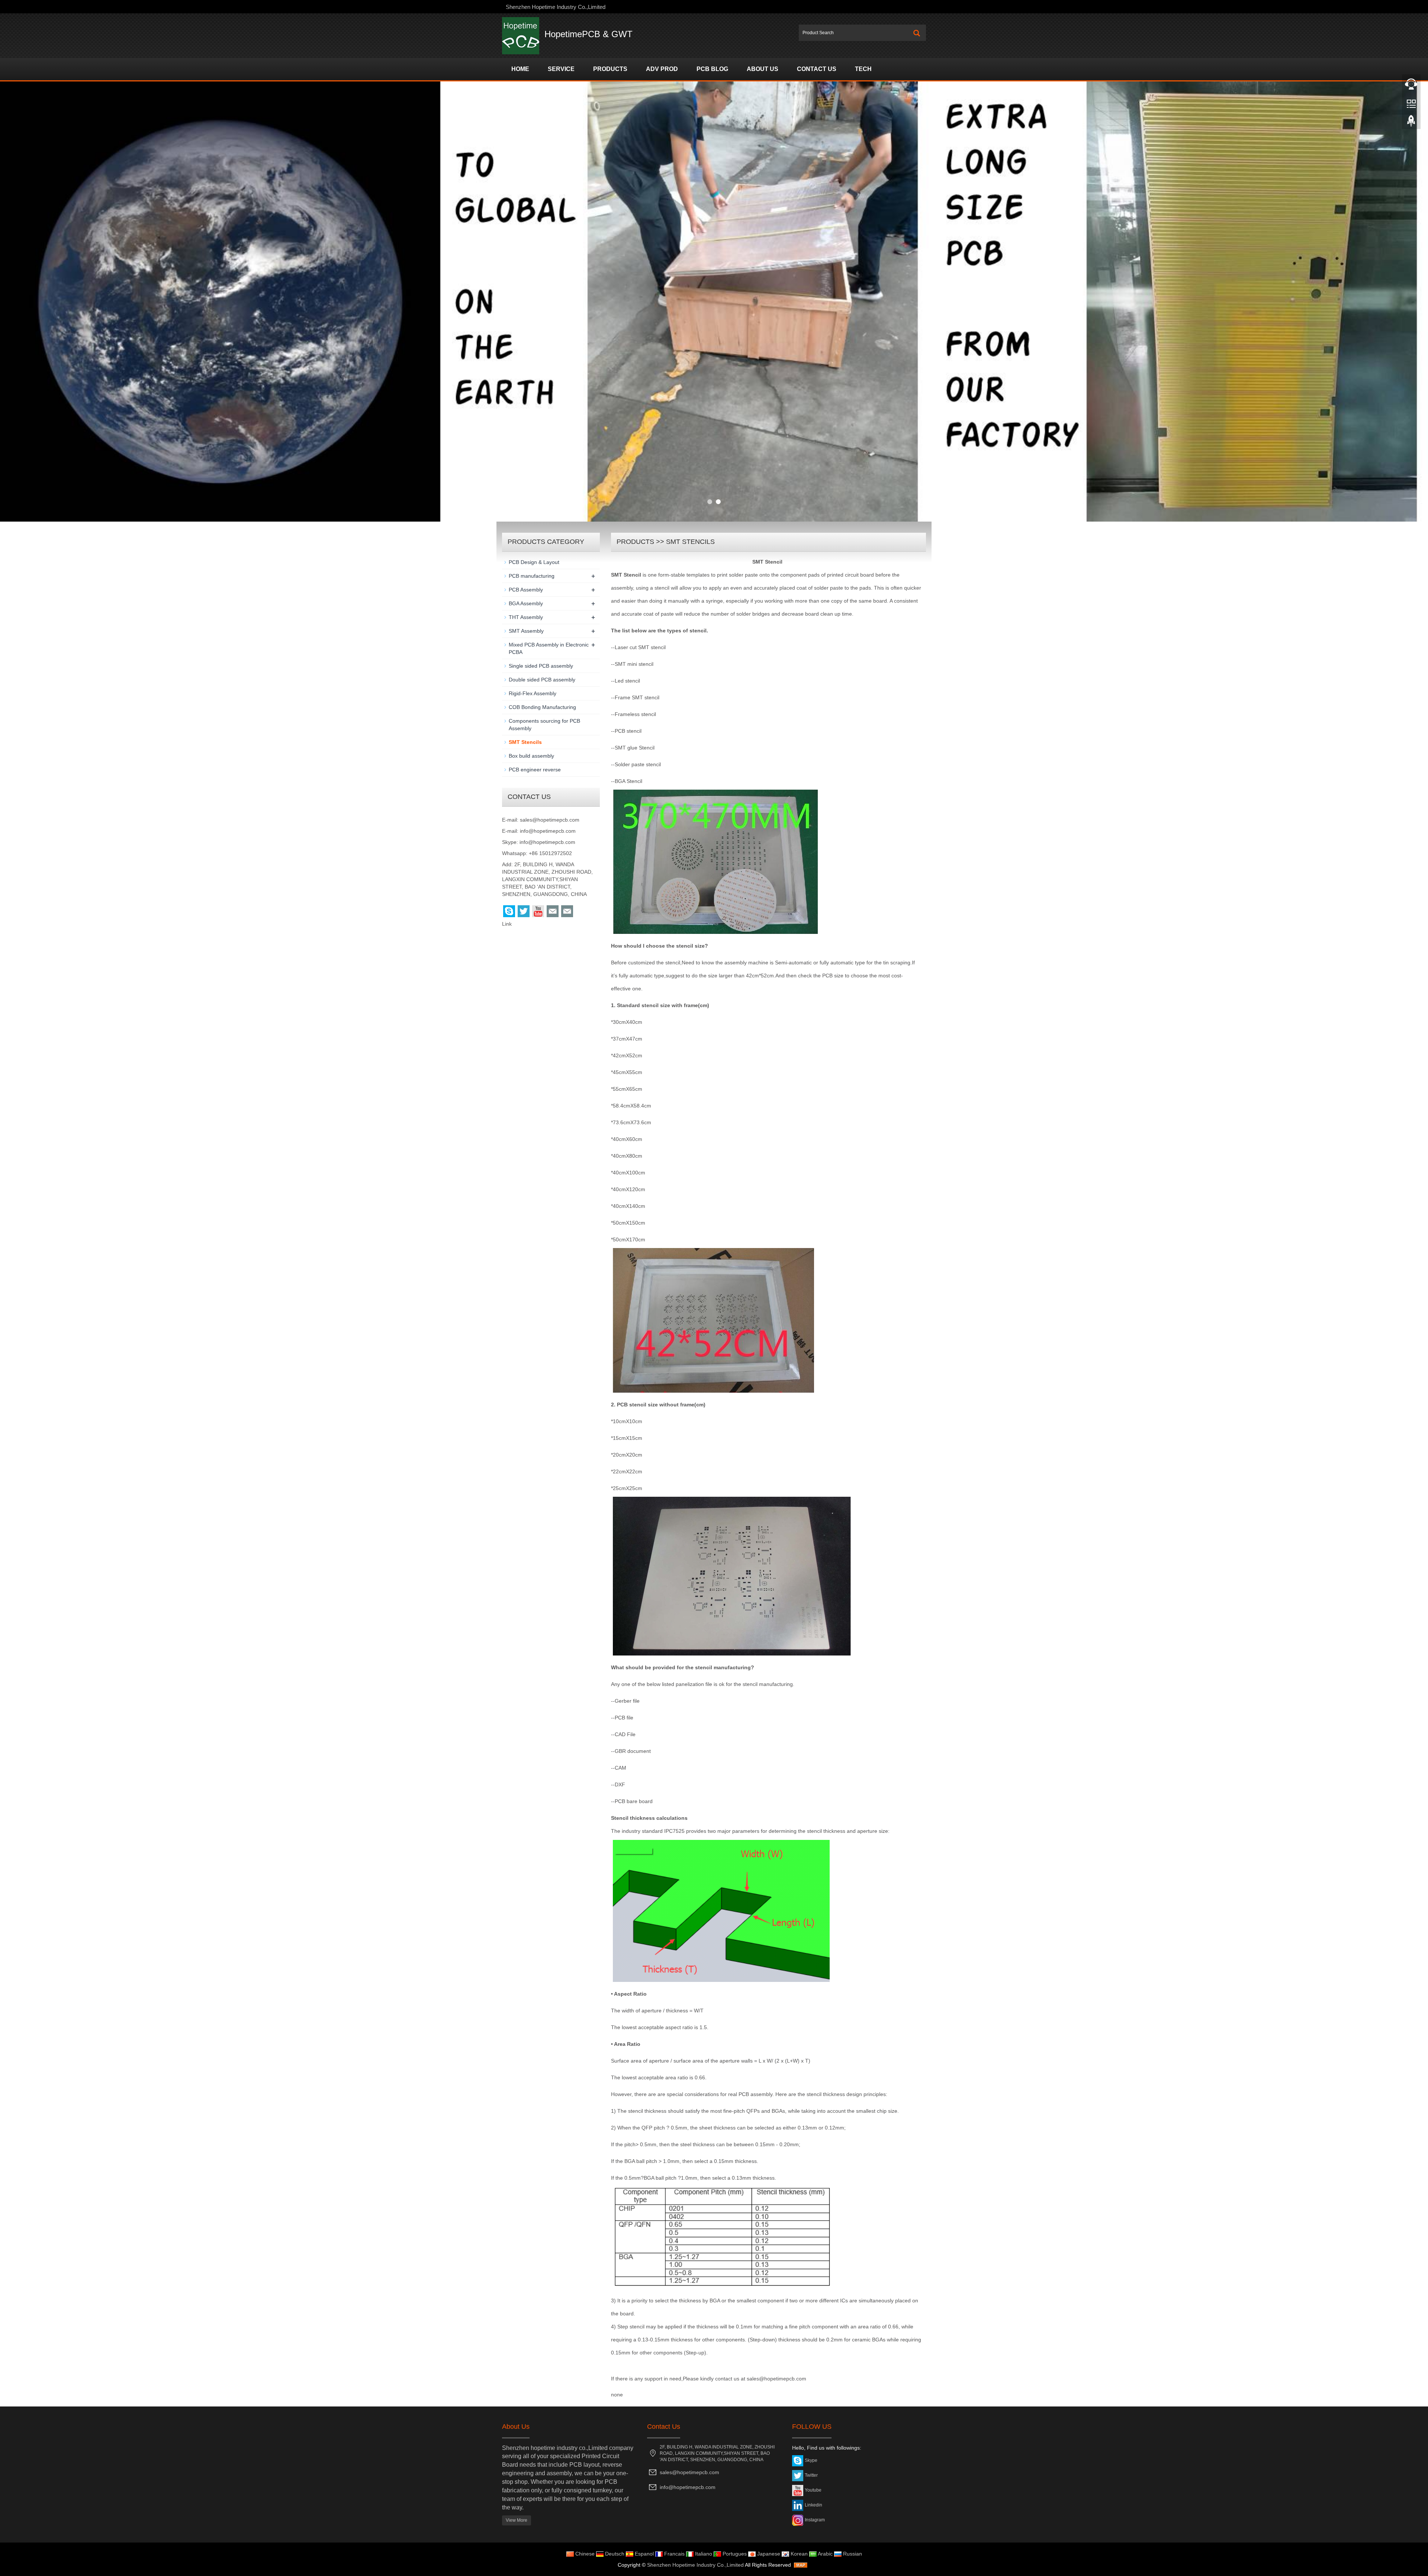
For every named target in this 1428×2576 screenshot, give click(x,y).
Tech (863, 69)
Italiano (703, 2554)
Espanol (644, 2554)
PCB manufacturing (532, 576)
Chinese (584, 2554)
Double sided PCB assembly (542, 680)
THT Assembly (526, 617)
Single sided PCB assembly (541, 666)
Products (610, 69)
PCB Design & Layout (534, 562)
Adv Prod (662, 69)
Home (520, 69)
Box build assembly (531, 756)
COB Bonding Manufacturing (542, 707)
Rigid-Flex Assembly (533, 693)
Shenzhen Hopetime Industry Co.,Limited (695, 2565)
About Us (763, 69)
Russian (852, 2554)
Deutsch (614, 2554)
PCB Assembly (526, 590)
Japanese (768, 2554)
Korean (798, 2554)
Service (561, 69)
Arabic (825, 2554)
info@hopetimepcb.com (548, 831)
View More (517, 2520)
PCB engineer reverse (535, 770)
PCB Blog (712, 69)
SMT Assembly (526, 631)
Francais (674, 2554)
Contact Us (817, 69)
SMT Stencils (690, 542)
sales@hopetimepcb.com (550, 820)
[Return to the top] (1411, 123)
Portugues (734, 2554)
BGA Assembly (526, 603)
